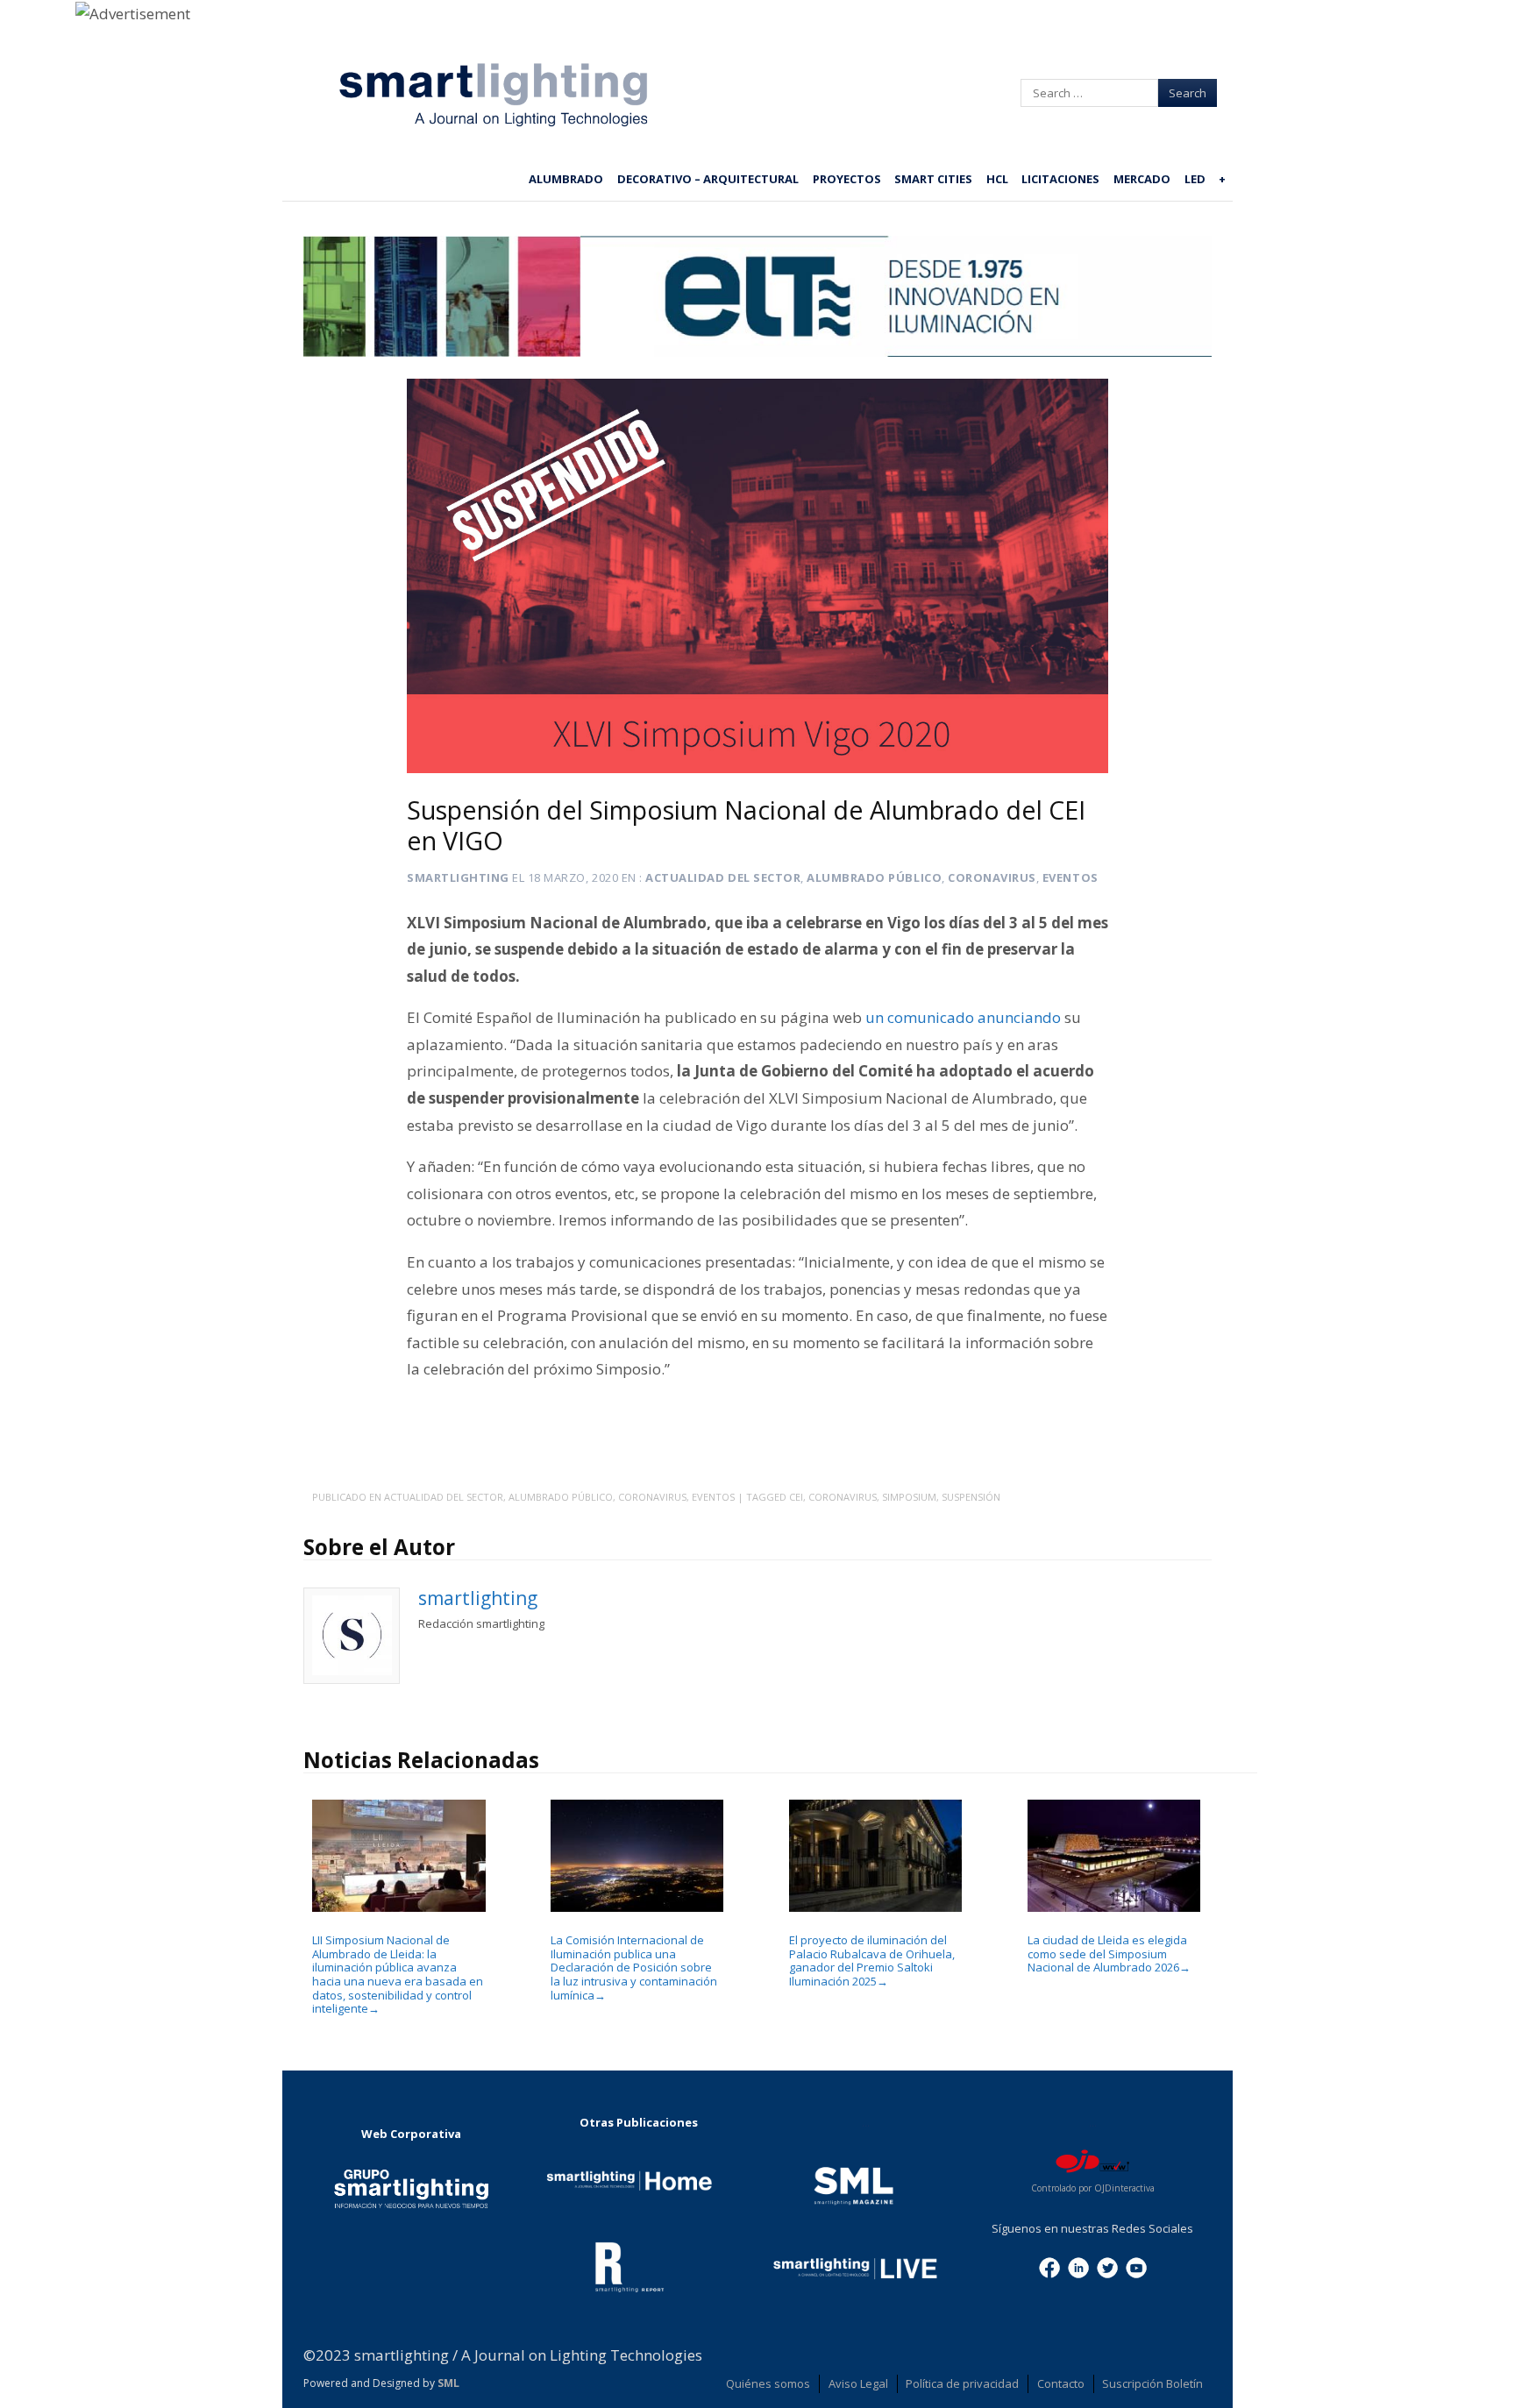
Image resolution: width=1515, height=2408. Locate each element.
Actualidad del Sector (723, 877)
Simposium (909, 1497)
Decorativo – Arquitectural (708, 179)
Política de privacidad (962, 2383)
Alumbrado (566, 179)
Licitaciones (1060, 179)
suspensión (971, 1497)
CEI (796, 1497)
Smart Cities (933, 179)
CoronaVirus (843, 1497)
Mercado (1142, 179)
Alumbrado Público (874, 877)
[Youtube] (1136, 2266)
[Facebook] (1049, 2266)
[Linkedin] (1078, 2266)
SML (448, 2383)
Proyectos (847, 179)
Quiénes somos (768, 2383)
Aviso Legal (858, 2383)
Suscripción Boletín (1152, 2383)
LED (1195, 179)
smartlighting (458, 877)
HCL (997, 179)
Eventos (1070, 877)
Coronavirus (992, 877)
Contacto (1061, 2383)
